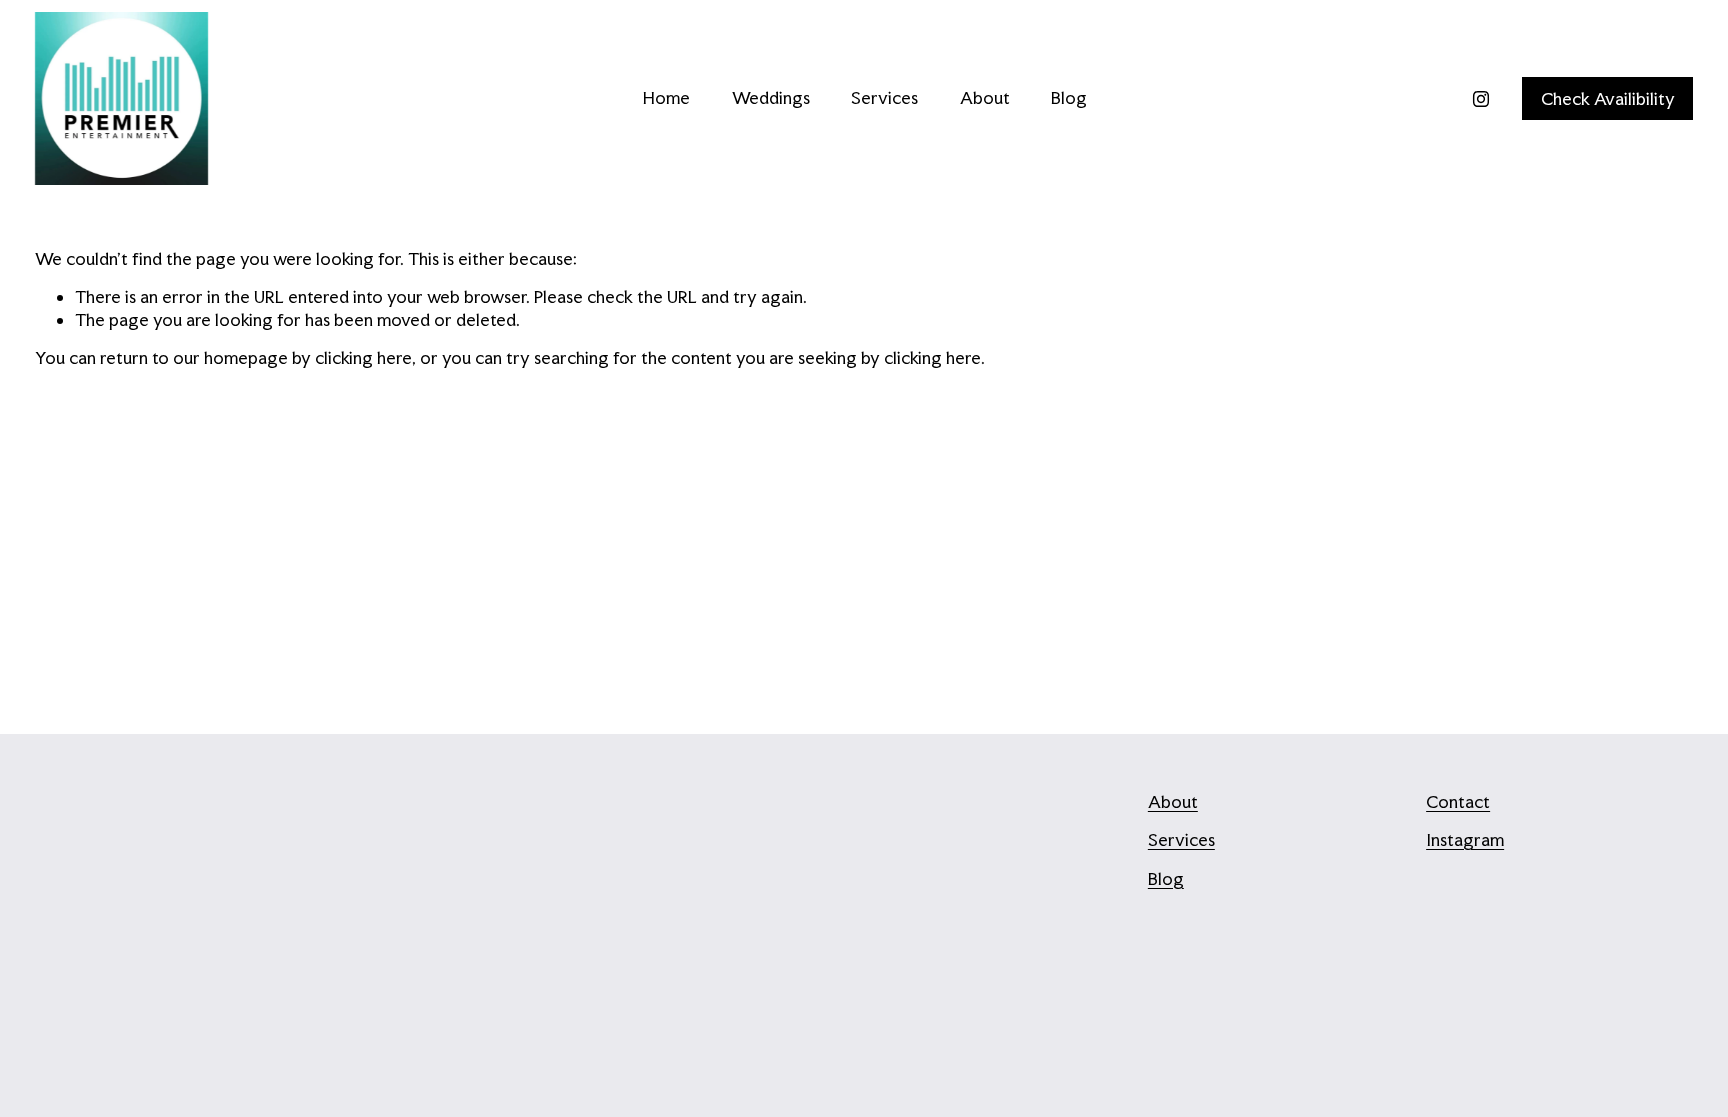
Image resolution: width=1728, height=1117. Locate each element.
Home (666, 97)
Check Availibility (1608, 98)
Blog (1069, 97)
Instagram (1465, 839)
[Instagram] (1481, 99)
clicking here (363, 357)
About (985, 97)
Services (884, 97)
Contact (1458, 801)
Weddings (771, 97)
